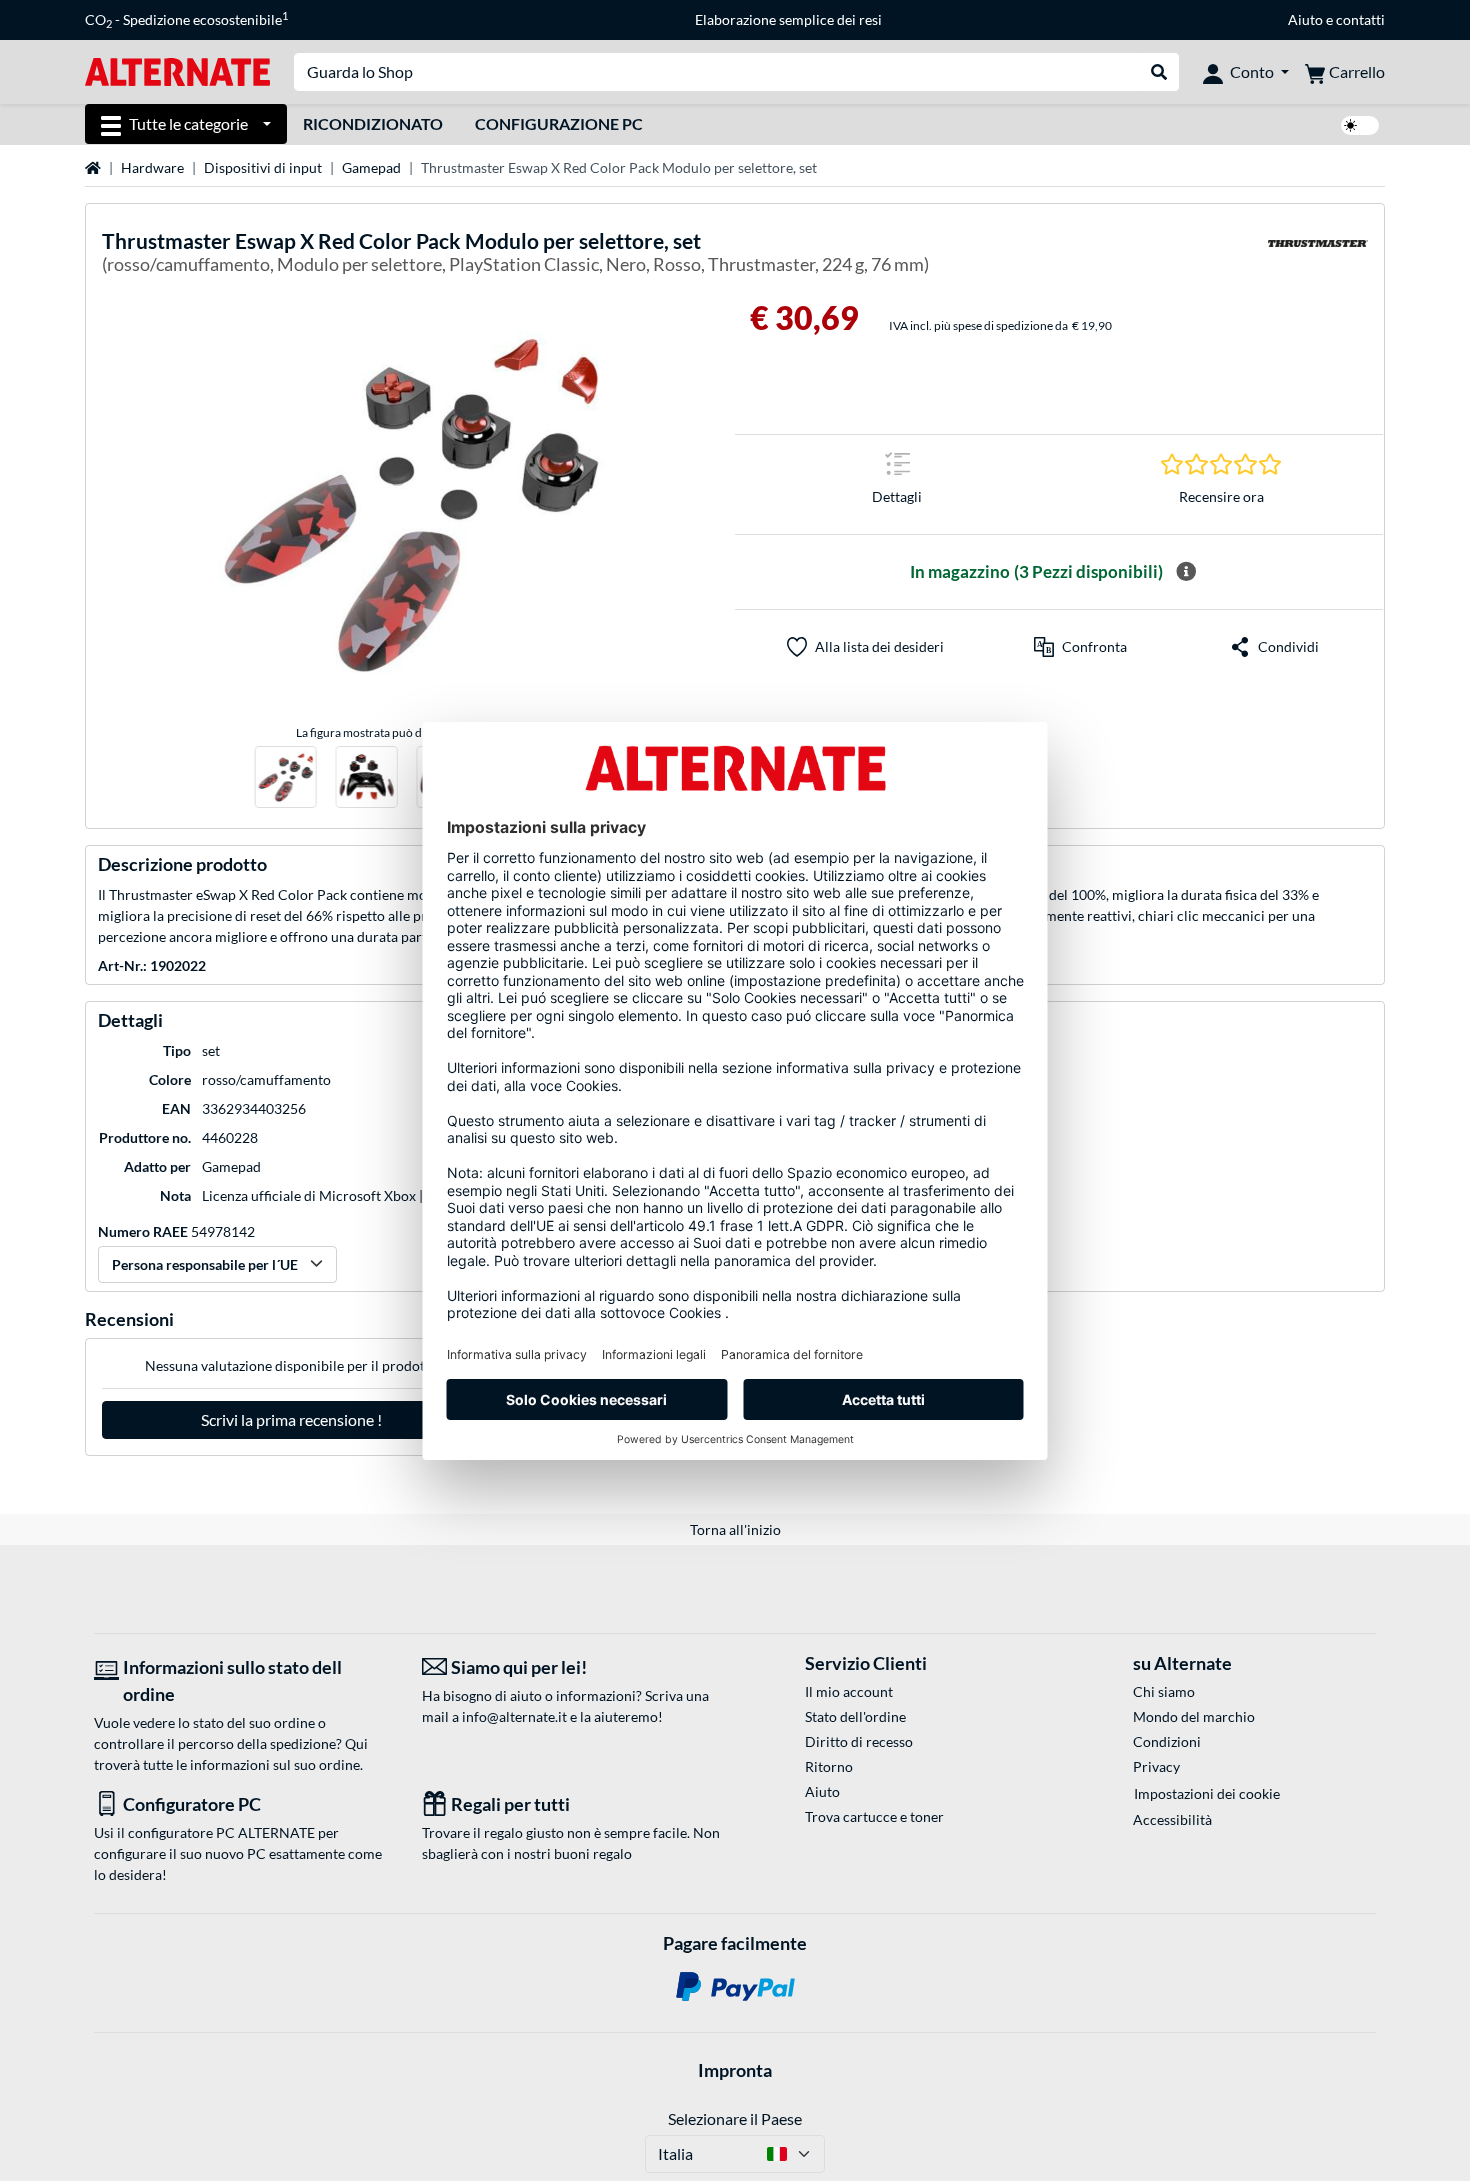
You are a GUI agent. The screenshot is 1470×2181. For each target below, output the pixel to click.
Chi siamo (1164, 1691)
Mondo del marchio (1194, 1716)
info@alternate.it (514, 1716)
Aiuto (1305, 19)
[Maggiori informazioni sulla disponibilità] (1186, 572)
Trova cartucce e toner (874, 1816)
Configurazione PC (559, 123)
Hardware (152, 167)
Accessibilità (1172, 1819)
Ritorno (829, 1766)
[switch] (1360, 125)
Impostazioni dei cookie (1207, 1793)
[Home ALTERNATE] (177, 70)
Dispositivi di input (263, 167)
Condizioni (1167, 1741)
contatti (1360, 19)
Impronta (735, 2070)
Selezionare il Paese (735, 2118)
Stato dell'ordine (855, 1716)
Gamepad (371, 167)
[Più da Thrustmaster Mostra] (1318, 255)
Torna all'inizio (735, 1529)
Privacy (1156, 1766)
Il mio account (849, 1691)
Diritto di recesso (859, 1741)
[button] (1080, 647)
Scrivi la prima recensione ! (291, 1419)
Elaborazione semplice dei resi (788, 19)
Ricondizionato (373, 123)
